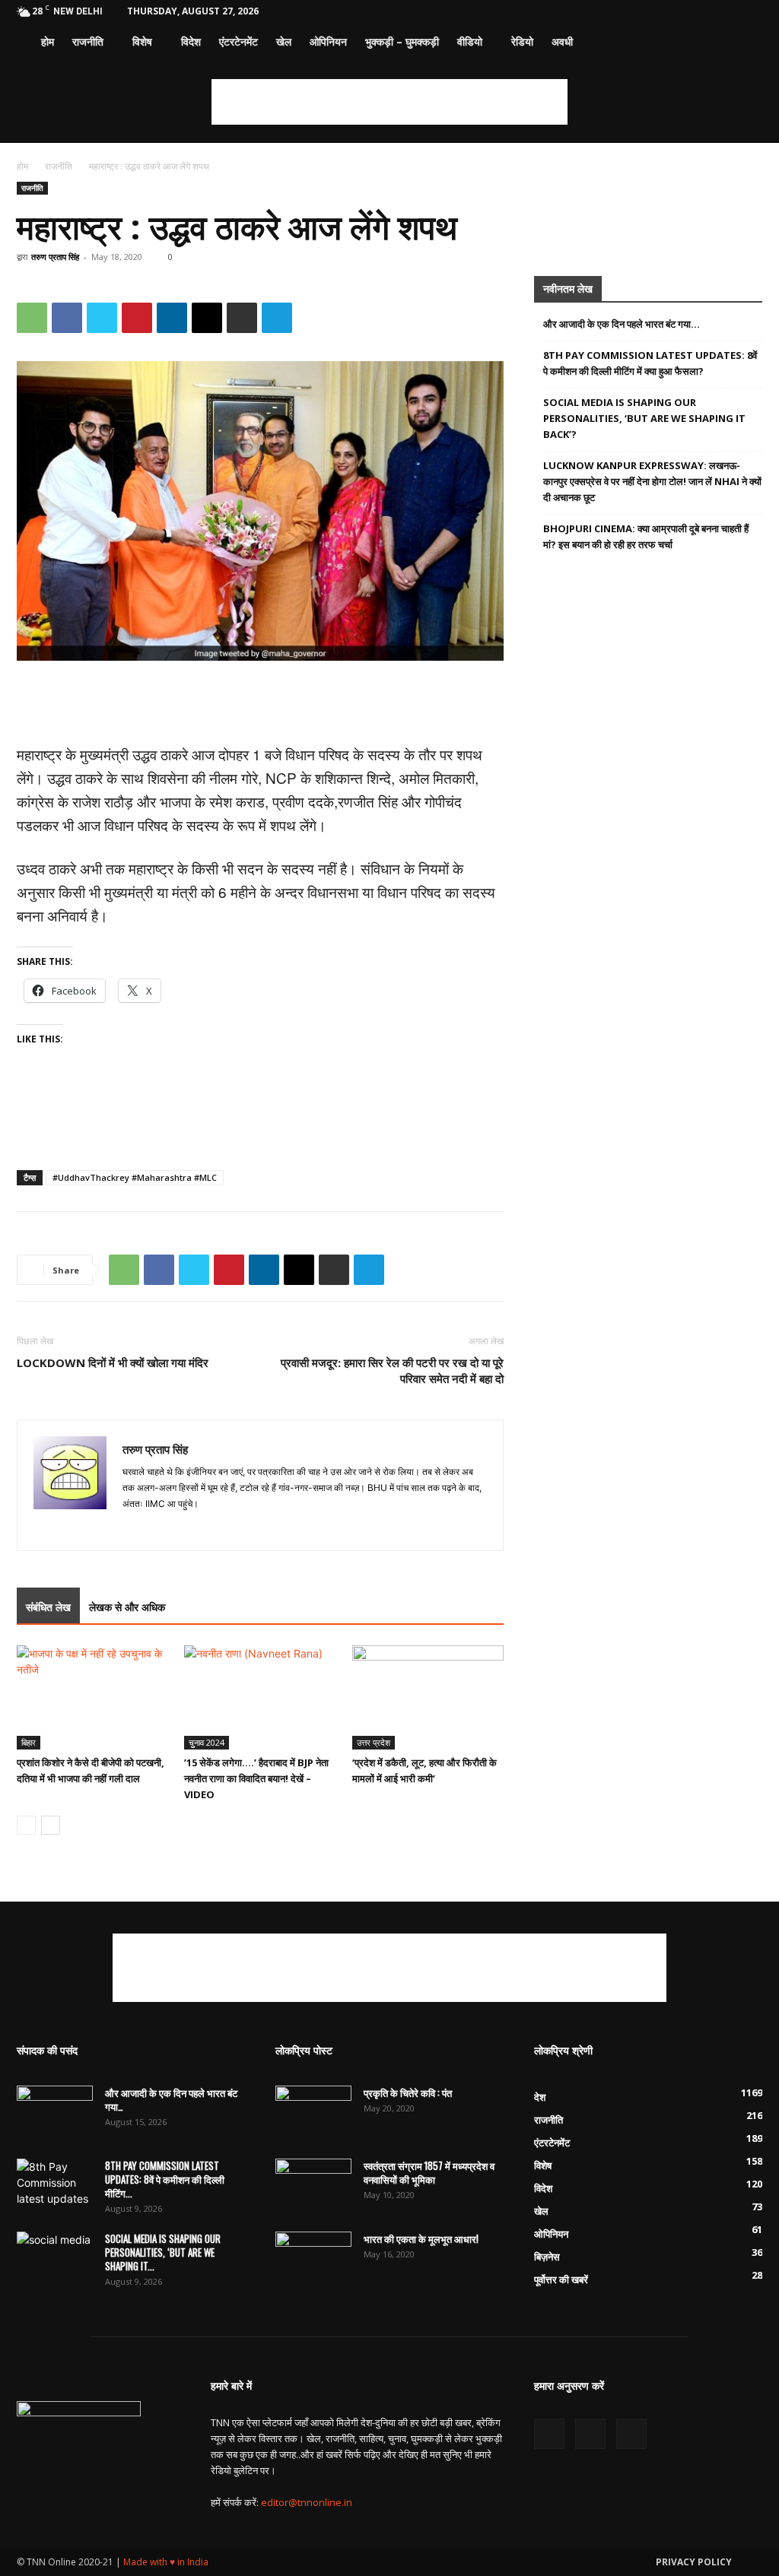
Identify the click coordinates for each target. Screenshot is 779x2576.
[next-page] (51, 1825)
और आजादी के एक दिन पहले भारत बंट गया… (622, 324)
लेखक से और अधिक (127, 1607)
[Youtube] (751, 11)
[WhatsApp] (32, 318)
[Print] (242, 318)
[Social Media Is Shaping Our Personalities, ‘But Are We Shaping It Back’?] (55, 2258)
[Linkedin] (172, 318)
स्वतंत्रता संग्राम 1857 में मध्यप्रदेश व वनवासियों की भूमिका (429, 2172)
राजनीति (88, 41)
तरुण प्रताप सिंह (55, 257)
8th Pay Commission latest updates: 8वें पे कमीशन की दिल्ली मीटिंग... (165, 2179)
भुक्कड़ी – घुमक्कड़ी (402, 41)
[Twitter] (726, 11)
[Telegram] (277, 318)
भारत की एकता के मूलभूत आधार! (421, 2238)
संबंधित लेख (48, 1607)
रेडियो (522, 41)
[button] (744, 43)
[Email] (207, 318)
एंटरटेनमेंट (238, 41)
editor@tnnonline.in (307, 2502)
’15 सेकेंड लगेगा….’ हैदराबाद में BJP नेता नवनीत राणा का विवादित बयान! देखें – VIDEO (256, 1778)
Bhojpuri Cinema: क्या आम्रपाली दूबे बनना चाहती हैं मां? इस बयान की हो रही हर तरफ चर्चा (646, 536)
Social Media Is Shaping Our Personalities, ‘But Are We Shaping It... (163, 2252)
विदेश (191, 41)
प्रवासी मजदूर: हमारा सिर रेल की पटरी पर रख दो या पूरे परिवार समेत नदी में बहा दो (392, 1370)
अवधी (562, 41)
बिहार (29, 1742)
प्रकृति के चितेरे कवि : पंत (408, 2092)
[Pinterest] (137, 318)
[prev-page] (26, 1825)
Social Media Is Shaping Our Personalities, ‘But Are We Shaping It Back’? (644, 418)
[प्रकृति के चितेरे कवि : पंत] (313, 2112)
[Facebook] (701, 11)
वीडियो (470, 41)
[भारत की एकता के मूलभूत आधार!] (313, 2258)
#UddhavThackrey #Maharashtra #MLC (135, 1177)
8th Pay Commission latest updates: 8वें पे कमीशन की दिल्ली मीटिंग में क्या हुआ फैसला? (650, 363)
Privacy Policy (694, 2562)
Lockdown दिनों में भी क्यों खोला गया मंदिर (113, 1363)
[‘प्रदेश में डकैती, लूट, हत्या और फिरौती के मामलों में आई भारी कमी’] (428, 1697)
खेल (284, 41)
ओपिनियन (328, 41)
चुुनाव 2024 (207, 1742)
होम (48, 41)
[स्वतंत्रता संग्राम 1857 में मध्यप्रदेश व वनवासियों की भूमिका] (313, 2185)
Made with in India (166, 2562)
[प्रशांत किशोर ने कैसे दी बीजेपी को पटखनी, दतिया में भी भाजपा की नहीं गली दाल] (92, 1697)
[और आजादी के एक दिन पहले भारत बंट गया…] (55, 2112)
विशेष (142, 41)
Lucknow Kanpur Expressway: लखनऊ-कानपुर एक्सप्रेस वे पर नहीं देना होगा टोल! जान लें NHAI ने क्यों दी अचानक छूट (652, 481)
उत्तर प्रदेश (374, 1742)
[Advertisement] (389, 102)
